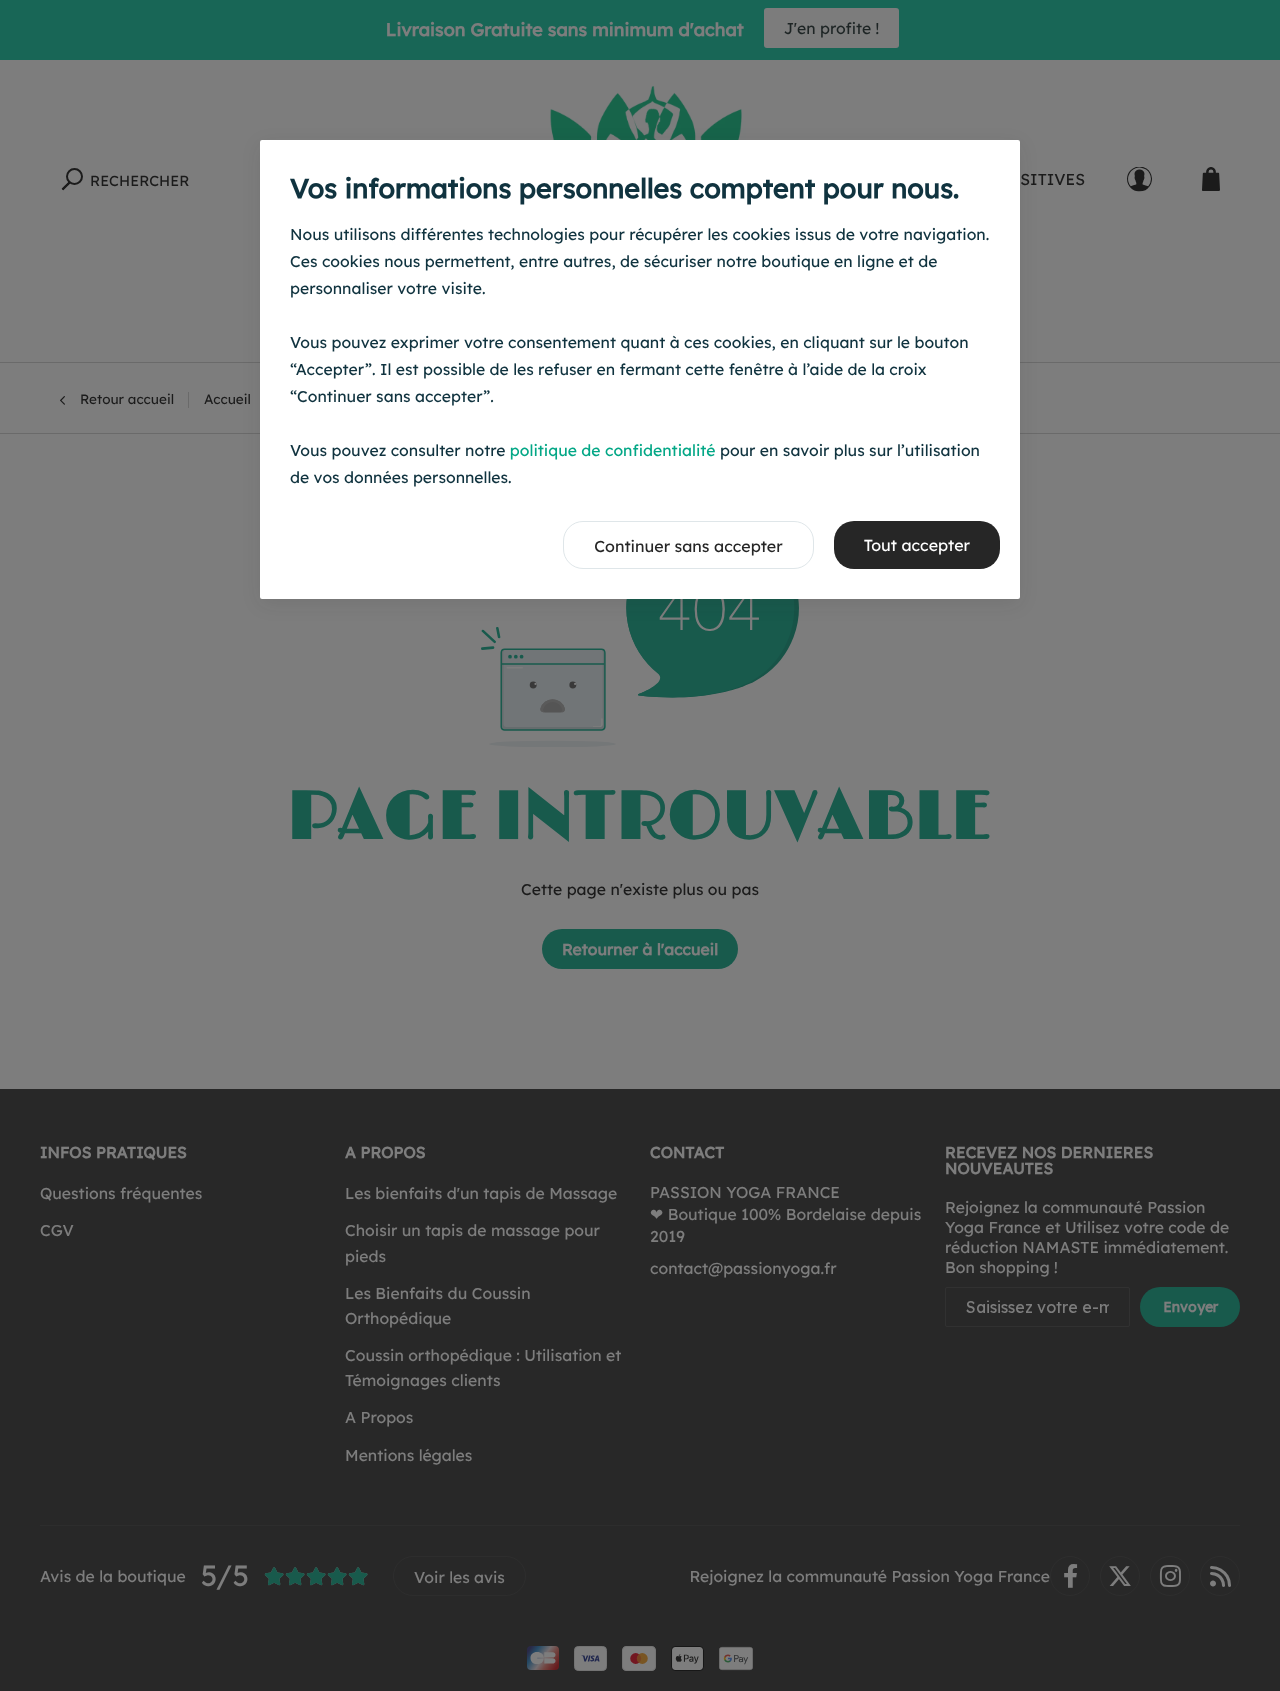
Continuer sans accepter (688, 546)
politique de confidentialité (613, 450)
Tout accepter (917, 545)
